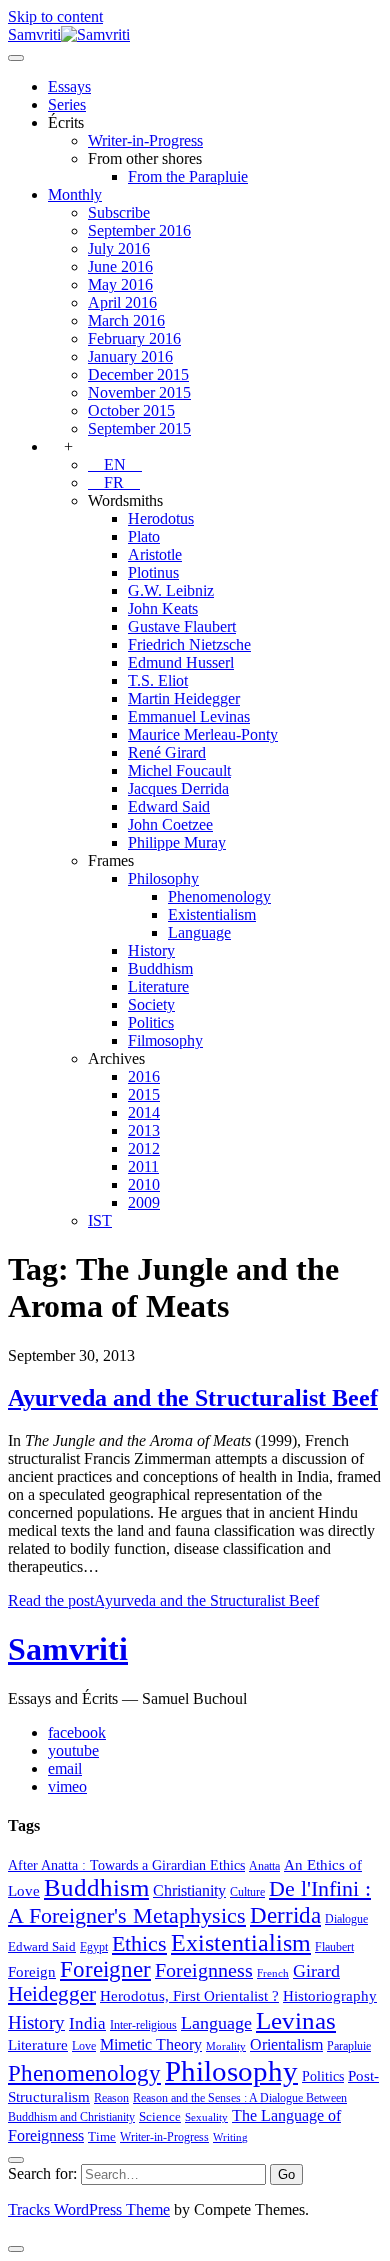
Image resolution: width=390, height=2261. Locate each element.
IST (100, 1220)
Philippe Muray (177, 842)
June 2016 (120, 266)
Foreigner (105, 1969)
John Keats (163, 608)
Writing (230, 2137)
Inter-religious (143, 2025)
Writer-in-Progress (145, 140)
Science (160, 2116)
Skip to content (55, 16)
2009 (144, 1202)
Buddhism (160, 968)
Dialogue (346, 1919)
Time (102, 2136)
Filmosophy (165, 1040)
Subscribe (119, 212)
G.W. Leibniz (171, 590)
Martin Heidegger (184, 698)
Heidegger (52, 1994)
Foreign (32, 1971)
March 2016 (126, 320)
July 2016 (119, 248)
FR (114, 482)
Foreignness (204, 1970)
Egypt (94, 1947)
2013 (144, 1130)
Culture (247, 1892)
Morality (226, 2046)
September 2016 (139, 230)
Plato (144, 536)
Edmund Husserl (181, 662)
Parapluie (349, 2046)
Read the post (163, 1600)
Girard (316, 1971)
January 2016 (130, 356)
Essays (69, 86)
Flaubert (334, 1947)
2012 (144, 1148)
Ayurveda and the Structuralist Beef (193, 1398)
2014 (144, 1112)
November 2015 (139, 392)
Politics (151, 1022)
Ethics (139, 1944)
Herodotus (161, 518)
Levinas (296, 2020)
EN (115, 464)
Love (84, 2046)
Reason (111, 2098)
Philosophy (163, 878)
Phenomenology (219, 896)
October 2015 (131, 410)
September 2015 (139, 428)
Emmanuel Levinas (189, 716)
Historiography (330, 1995)
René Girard (167, 752)
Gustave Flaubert (182, 626)
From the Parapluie (188, 176)
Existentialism (212, 914)
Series (67, 104)
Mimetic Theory (151, 2044)
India (87, 2023)
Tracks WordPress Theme (89, 2209)
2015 (144, 1094)
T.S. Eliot (158, 680)
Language (199, 932)
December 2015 (138, 374)
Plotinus (153, 572)
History (151, 950)
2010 (144, 1184)
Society (151, 1004)
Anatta (264, 1866)
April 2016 (122, 302)
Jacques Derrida (178, 788)
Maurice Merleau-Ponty (203, 734)
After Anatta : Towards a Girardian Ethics (126, 1865)
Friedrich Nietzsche (189, 644)
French (273, 1973)
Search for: (42, 2173)
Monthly (75, 194)
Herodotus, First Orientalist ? (189, 1995)
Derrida (285, 1915)
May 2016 (120, 284)
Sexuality (206, 2117)
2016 (144, 1076)
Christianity (189, 1890)
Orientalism (286, 2044)
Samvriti (68, 1649)
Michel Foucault (179, 770)
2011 (143, 1166)
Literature (158, 986)
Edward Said (169, 806)
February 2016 (134, 338)
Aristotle (155, 554)
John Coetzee (170, 824)
